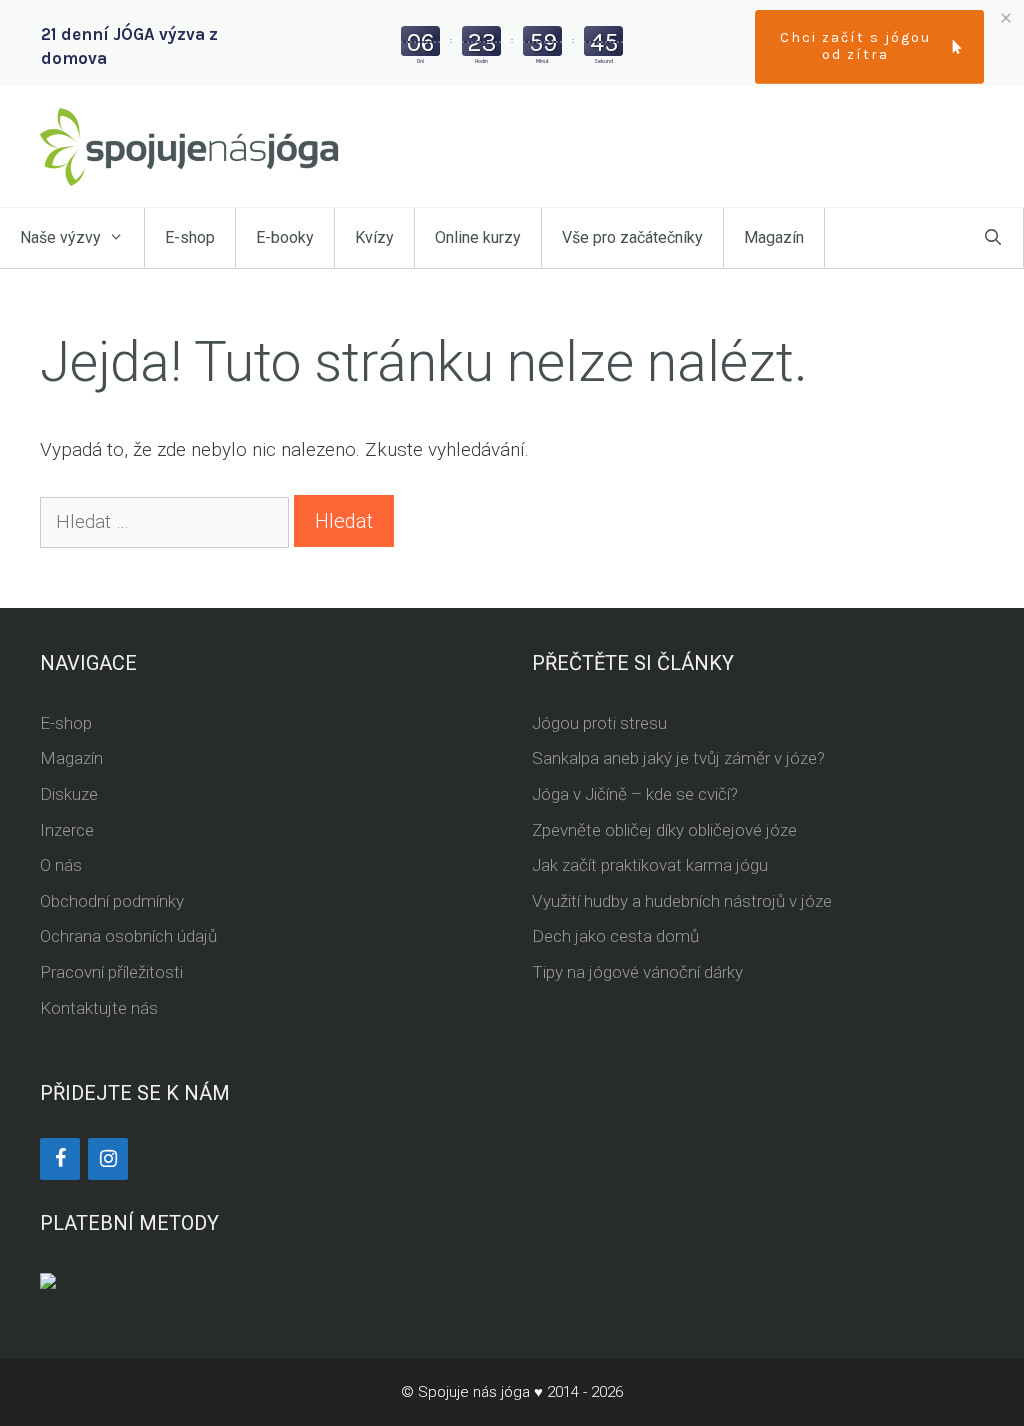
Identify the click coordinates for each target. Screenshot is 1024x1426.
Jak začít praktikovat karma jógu (650, 865)
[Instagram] (108, 1159)
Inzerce (67, 830)
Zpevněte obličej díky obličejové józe (664, 830)
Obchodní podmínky (112, 901)
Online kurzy (478, 237)
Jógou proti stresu (599, 723)
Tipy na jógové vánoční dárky (637, 972)
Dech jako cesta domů (615, 936)
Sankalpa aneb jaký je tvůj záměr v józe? (678, 758)
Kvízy (374, 237)
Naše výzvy (60, 237)
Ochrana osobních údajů (128, 936)
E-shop (190, 237)
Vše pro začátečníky (632, 237)
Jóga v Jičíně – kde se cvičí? (635, 794)
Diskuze (69, 794)
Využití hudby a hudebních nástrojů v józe (682, 901)
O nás (61, 865)
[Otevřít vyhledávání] (993, 238)
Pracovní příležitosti (111, 972)
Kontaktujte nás (99, 1008)
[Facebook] (60, 1159)
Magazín (774, 237)
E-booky (285, 237)
